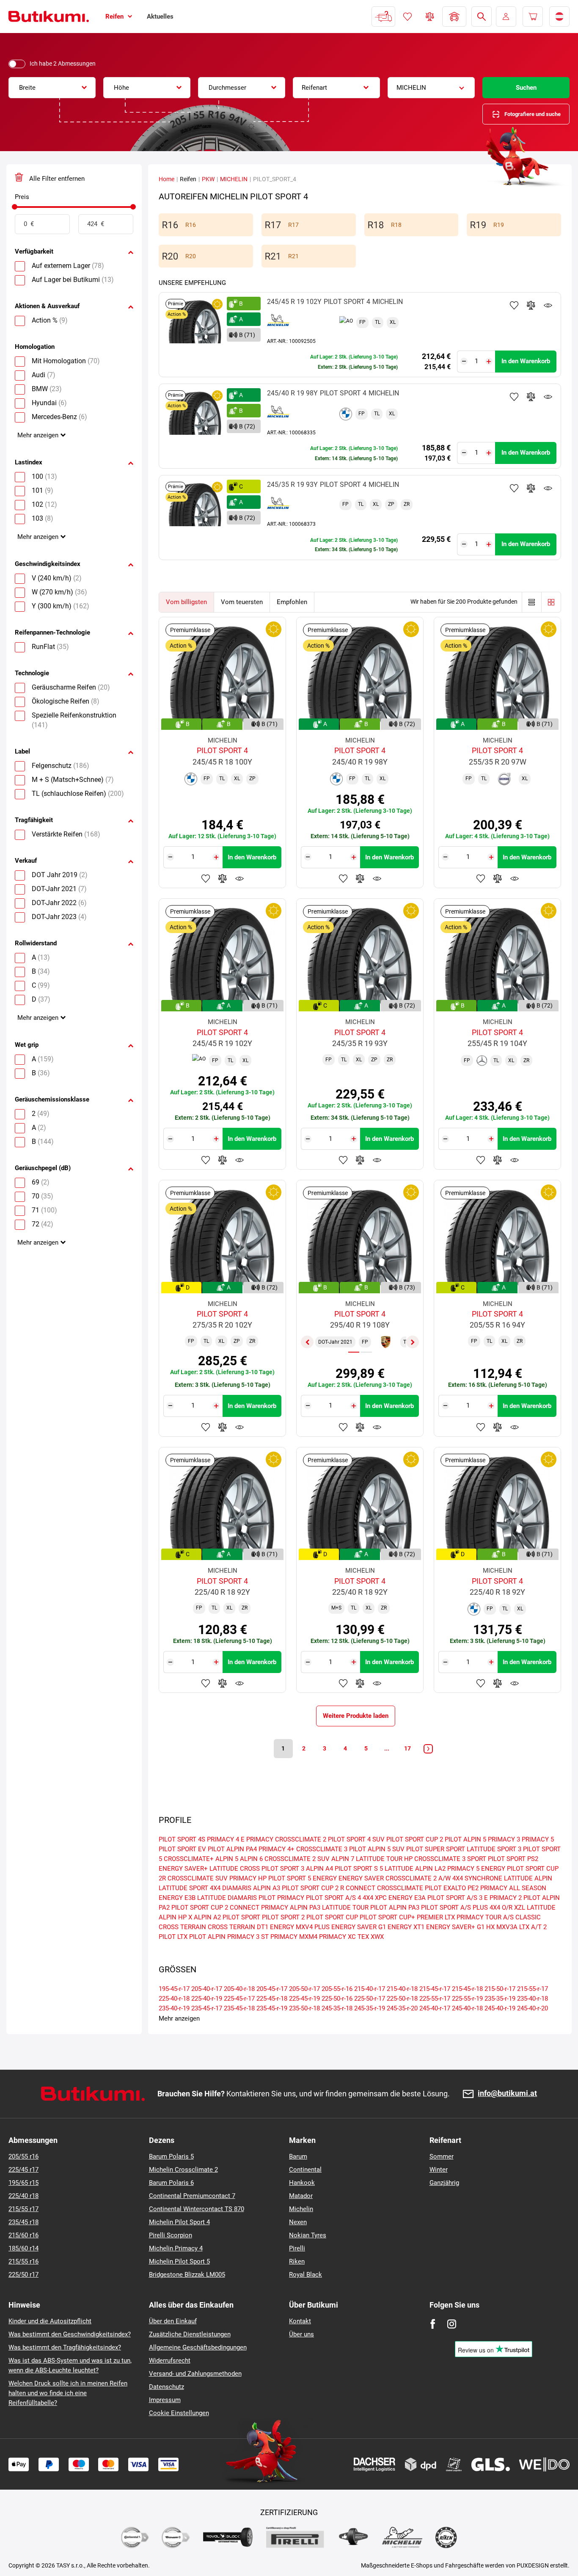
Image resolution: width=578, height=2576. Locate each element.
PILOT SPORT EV (182, 1849)
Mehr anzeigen (38, 435)
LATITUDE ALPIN (528, 1878)
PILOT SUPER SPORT (436, 1849)
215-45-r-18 (467, 1989)
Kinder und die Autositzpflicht (50, 2321)
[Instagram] (452, 2324)
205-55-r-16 (337, 1989)
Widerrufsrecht (170, 2361)
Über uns (301, 2334)
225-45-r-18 (272, 1999)
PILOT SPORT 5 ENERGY (303, 1878)
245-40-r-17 (435, 2008)
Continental (305, 2170)
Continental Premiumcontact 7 (192, 2196)
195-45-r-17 (174, 1989)
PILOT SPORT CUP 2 (415, 1839)
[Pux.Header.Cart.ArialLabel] (533, 17)
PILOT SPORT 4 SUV (356, 1839)
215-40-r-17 (370, 1989)
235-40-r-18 (533, 1999)
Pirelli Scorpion (171, 2235)
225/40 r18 (23, 2196)
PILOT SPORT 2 (283, 1917)
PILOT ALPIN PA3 (395, 1908)
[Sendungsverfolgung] (383, 17)
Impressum (165, 2400)
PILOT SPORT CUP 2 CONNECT (215, 1908)
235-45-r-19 (272, 2008)
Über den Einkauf (173, 2321)
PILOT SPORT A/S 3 (455, 1898)
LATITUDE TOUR (345, 1908)
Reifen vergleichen (430, 17)
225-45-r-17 (239, 1999)
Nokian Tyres (308, 2235)
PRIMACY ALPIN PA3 (291, 1908)
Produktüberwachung (548, 305)
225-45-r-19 (304, 1999)
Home (167, 179)
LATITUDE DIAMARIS (227, 1898)
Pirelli (297, 2248)
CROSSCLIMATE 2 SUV (297, 1859)
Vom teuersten (242, 602)
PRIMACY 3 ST (248, 1937)
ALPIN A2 (207, 1917)
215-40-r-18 (402, 1989)
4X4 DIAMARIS (231, 1888)
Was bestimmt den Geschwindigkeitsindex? (70, 2334)
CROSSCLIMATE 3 (322, 1849)
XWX (377, 1937)
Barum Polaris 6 (171, 2183)
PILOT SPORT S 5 (359, 1869)
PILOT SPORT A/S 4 (333, 1898)
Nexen (298, 2222)
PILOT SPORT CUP (332, 1917)
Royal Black (306, 2275)
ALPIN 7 (343, 1859)
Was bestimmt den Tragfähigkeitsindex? (65, 2347)
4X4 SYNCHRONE (477, 1878)
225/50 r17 (23, 2275)
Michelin (301, 2209)
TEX (363, 1937)
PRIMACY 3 (504, 1839)
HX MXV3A (502, 1927)
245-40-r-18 (467, 2008)
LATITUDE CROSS (235, 1869)
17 (407, 1748)
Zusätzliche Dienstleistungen (190, 2334)
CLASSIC (528, 1917)
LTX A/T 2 (533, 1927)
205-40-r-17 (207, 1989)
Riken (297, 2261)
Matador (301, 2196)
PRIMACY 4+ (277, 1849)
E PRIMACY (257, 1839)
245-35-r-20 (402, 2008)
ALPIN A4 (319, 1869)
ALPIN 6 (251, 1859)
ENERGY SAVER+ (183, 1869)
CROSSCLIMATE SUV (198, 1878)
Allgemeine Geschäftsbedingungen (198, 2347)
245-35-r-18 (337, 2008)
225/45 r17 (23, 2170)
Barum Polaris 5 (171, 2156)
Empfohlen (292, 602)
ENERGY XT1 (406, 1927)
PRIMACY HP (248, 1878)
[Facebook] (433, 2324)
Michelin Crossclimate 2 (183, 2170)
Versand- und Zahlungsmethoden (195, 2374)
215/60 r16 (23, 2235)
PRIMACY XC (337, 1937)
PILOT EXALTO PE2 (452, 1888)
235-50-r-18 (304, 2008)
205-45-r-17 (272, 1989)
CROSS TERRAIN (182, 1927)
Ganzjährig (444, 2183)
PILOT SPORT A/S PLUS (454, 1908)
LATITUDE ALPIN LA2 (415, 1869)
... (387, 1748)
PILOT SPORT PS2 (513, 1859)
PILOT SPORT (241, 1917)
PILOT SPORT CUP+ (387, 1917)
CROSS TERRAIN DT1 (238, 1927)
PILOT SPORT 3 (283, 1869)
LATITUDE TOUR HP (384, 1859)
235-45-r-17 (207, 2008)
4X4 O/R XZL (507, 1908)
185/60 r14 (23, 2248)
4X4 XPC (375, 1898)
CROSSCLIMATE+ (189, 1859)
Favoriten (407, 17)
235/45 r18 (23, 2222)
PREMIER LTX (436, 1917)
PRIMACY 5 (538, 1839)
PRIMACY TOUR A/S (485, 1917)
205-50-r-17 (304, 1989)
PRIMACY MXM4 (294, 1937)
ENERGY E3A (407, 1898)
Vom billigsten (186, 602)
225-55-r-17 (435, 1999)
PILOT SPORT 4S (182, 1839)
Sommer (442, 2156)
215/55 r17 (23, 2209)
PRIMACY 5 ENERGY (476, 1869)
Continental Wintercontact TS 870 (197, 2209)
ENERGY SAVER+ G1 (455, 1927)
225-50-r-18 (402, 1999)
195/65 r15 (23, 2183)
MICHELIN (234, 179)
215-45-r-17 (435, 1989)
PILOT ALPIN (207, 1937)
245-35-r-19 (370, 2008)
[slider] (15, 207)
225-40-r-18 (174, 1999)
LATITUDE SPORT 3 (494, 1849)
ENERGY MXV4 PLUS (300, 1927)
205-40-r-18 (239, 1989)
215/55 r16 (23, 2261)
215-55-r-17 (533, 1989)
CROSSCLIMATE (400, 1888)
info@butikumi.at (507, 2094)
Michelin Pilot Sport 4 (179, 2222)
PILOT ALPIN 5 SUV (377, 1849)
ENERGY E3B (177, 1898)
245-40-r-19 (500, 2008)
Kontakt (300, 2321)
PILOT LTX (173, 1937)
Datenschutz (167, 2387)
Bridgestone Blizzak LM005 (187, 2275)
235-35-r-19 (500, 1999)
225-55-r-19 (467, 1999)
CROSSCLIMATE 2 (301, 1839)
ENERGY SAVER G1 (359, 1927)
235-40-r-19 (174, 2008)
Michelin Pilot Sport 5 (179, 2261)
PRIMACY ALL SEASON (513, 1888)
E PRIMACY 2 (503, 1898)
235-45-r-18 (239, 2008)
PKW (208, 179)
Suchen (526, 88)
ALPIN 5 (227, 1859)
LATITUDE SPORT (183, 1888)
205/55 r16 (23, 2156)
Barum (298, 2156)
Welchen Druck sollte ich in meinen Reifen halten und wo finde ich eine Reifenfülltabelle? (68, 2393)
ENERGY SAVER (361, 1878)
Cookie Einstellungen (179, 2413)
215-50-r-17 (500, 1989)
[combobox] (52, 88)
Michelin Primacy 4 (176, 2248)
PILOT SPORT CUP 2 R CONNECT (329, 1888)
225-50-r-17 (370, 1999)
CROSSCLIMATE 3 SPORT (450, 1859)
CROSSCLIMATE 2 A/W (418, 1878)
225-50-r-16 (337, 1999)
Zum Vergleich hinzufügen (531, 305)
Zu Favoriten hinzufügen (514, 305)
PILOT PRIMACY (281, 1898)
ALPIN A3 (267, 1888)
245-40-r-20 (533, 2008)
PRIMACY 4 (223, 1839)
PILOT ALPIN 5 (465, 1839)
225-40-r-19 (207, 1999)
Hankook (302, 2183)
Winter (439, 2170)
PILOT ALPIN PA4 (232, 1849)
